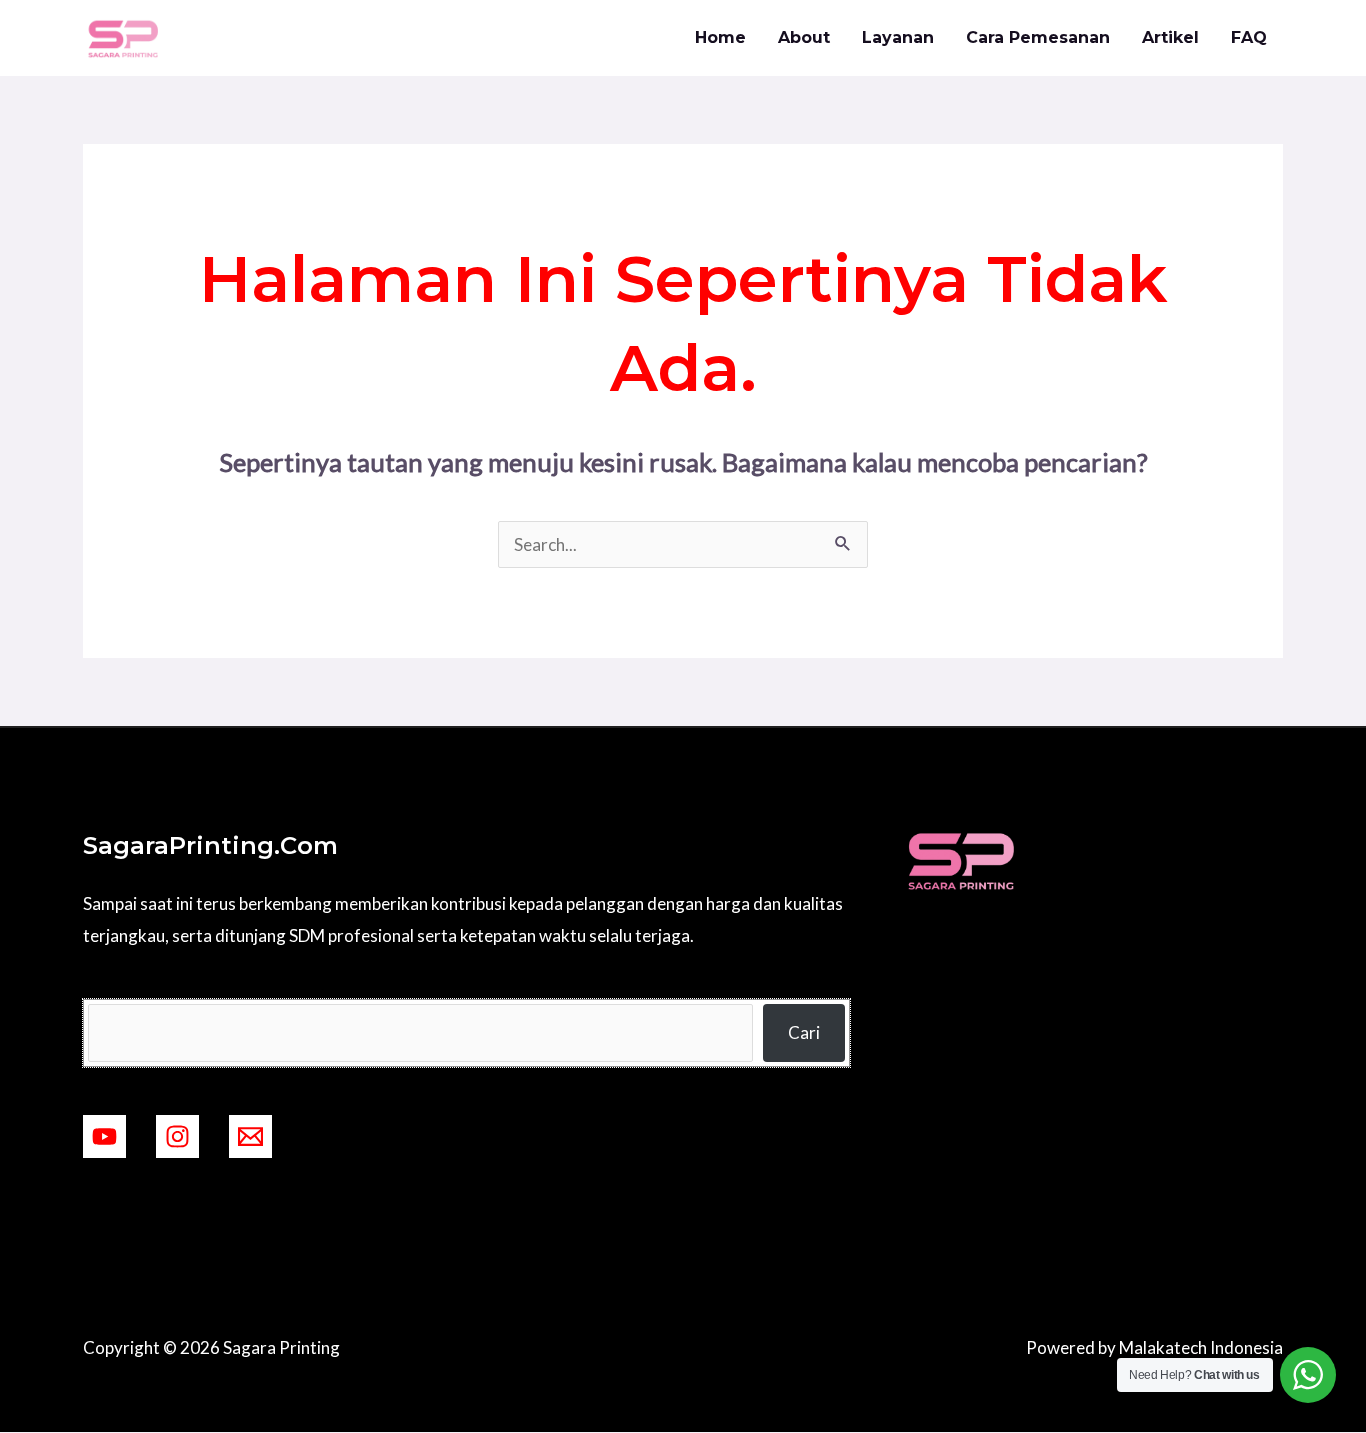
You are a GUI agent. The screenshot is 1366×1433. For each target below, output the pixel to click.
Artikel (1170, 37)
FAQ (1249, 37)
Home (720, 37)
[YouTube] (104, 1136)
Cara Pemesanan (1038, 37)
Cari (804, 1032)
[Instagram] (177, 1136)
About (804, 37)
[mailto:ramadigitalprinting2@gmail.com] (250, 1136)
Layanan (898, 37)
